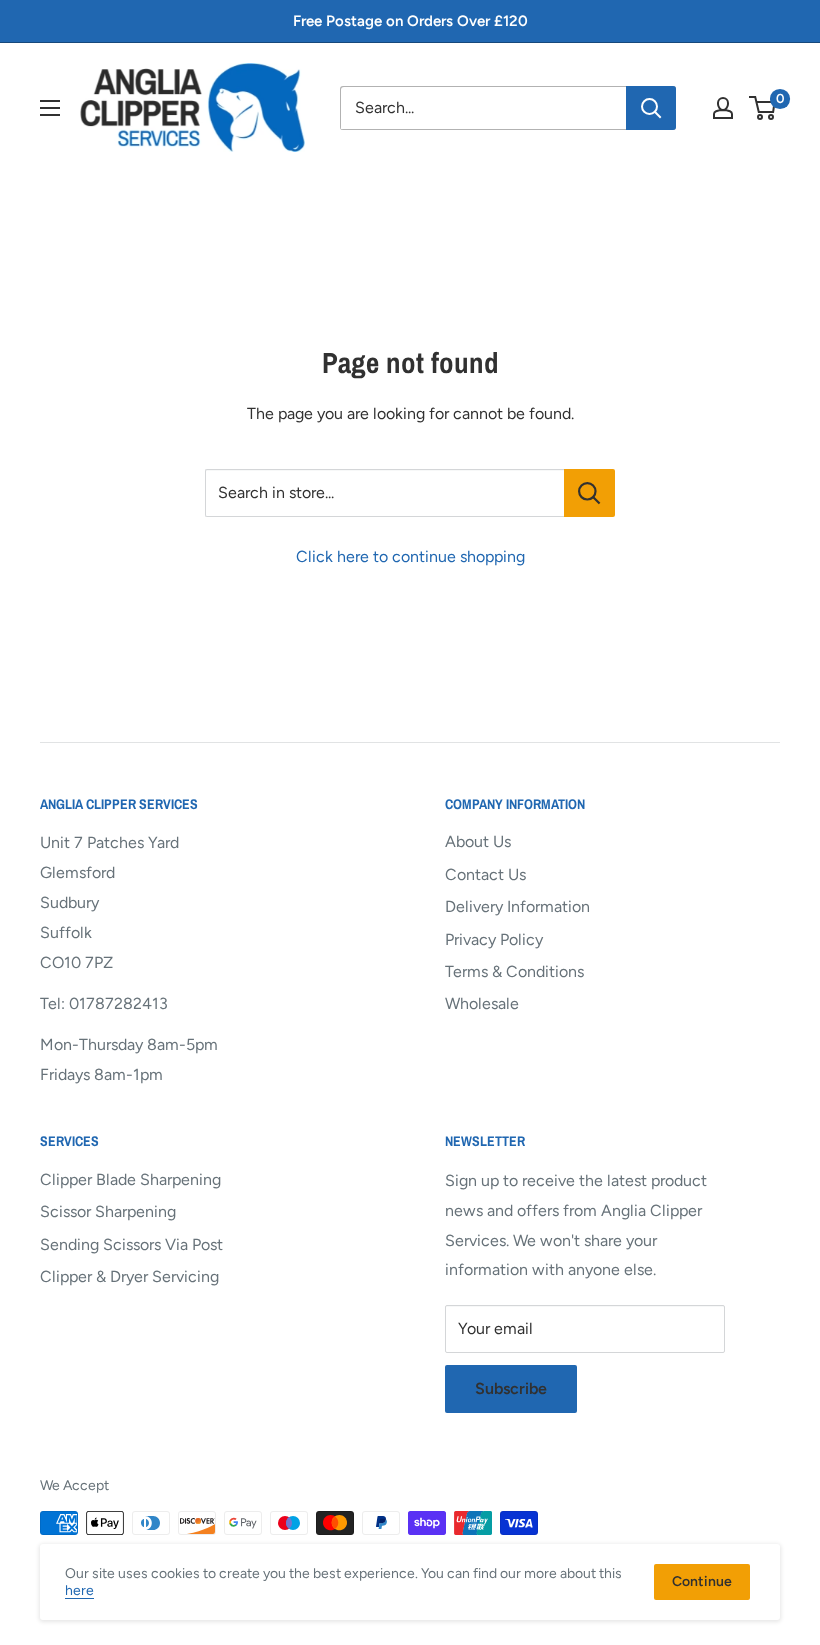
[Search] (651, 108)
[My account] (723, 108)
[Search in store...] (589, 493)
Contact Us (485, 874)
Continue (702, 1581)
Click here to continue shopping (410, 556)
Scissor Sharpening (108, 1211)
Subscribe (511, 1388)
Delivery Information (517, 906)
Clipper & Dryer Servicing (129, 1276)
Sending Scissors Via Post (131, 1244)
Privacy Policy (494, 939)
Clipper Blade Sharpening (130, 1179)
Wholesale (482, 1003)
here (79, 1590)
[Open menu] (50, 108)
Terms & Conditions (514, 971)
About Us (478, 841)
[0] (763, 108)
